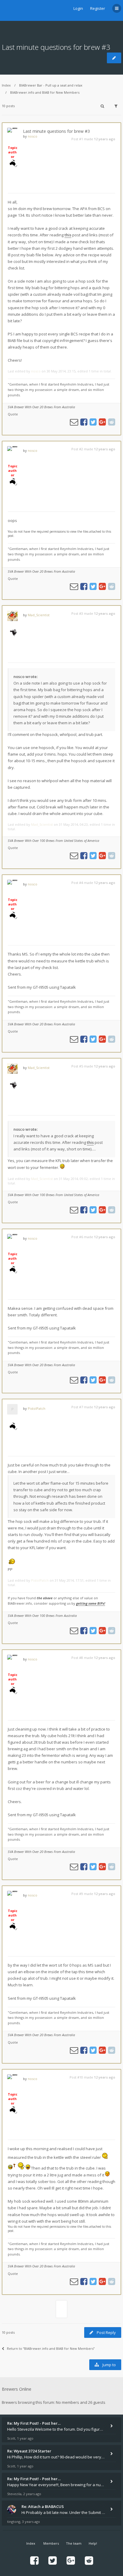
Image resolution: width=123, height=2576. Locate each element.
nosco (33, 136)
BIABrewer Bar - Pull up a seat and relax (51, 85)
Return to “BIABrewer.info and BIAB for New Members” (51, 2348)
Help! (93, 2543)
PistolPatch (37, 1408)
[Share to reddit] (112, 422)
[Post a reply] (114, 58)
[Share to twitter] (93, 422)
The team (74, 2543)
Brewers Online (17, 2389)
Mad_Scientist (39, 615)
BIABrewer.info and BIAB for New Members (45, 92)
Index (6, 85)
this (68, 235)
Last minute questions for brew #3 (56, 47)
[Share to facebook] (84, 422)
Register (98, 8)
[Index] (9, 10)
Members (51, 2543)
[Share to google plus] (102, 422)
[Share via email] (74, 422)
